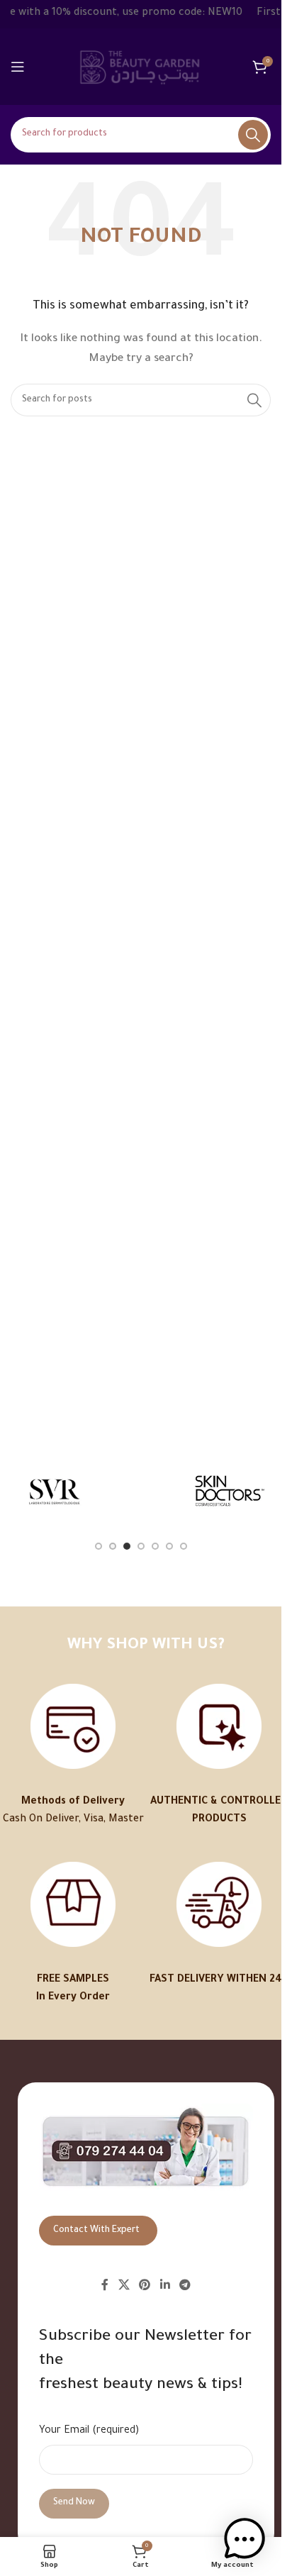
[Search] (253, 135)
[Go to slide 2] (113, 1546)
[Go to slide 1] (99, 1546)
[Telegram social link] (185, 2286)
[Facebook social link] (105, 2286)
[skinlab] (140, 1490)
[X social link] (124, 2286)
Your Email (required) (89, 2431)
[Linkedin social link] (165, 2286)
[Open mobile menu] (18, 67)
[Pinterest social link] (145, 2286)
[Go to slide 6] (169, 1546)
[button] (245, 2539)
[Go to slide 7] (184, 1546)
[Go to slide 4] (141, 1546)
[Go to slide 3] (127, 1546)
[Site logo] (141, 68)
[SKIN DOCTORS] (228, 1490)
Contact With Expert (96, 2231)
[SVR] (54, 1490)
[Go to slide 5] (155, 1546)
